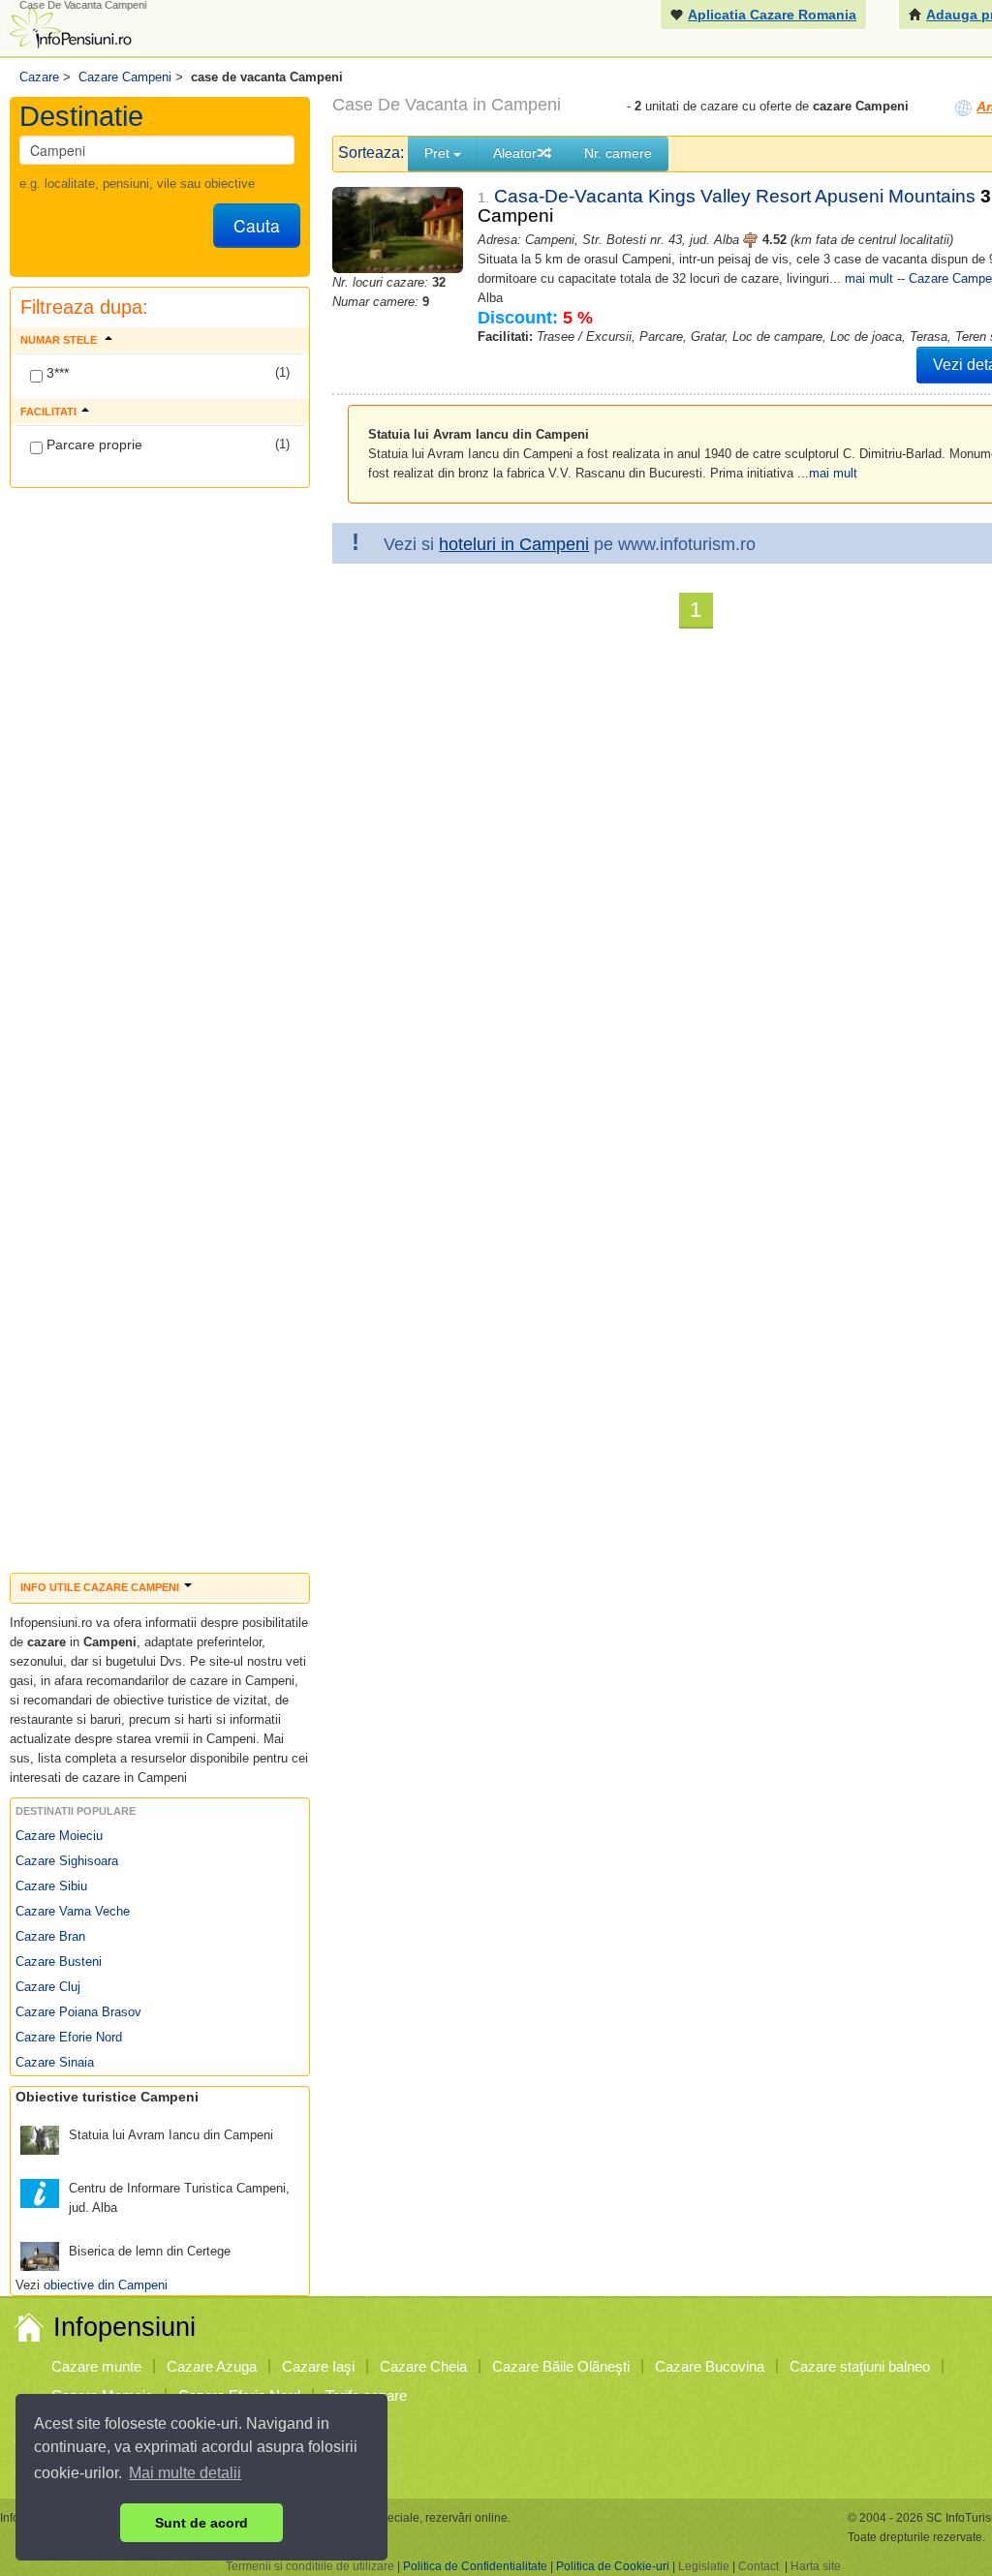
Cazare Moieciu (59, 1836)
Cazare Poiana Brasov (78, 2012)
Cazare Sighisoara (67, 1861)
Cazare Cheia (423, 2366)
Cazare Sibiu (51, 1886)
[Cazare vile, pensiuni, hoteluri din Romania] (69, 26)
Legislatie (704, 2566)
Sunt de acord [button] (201, 2523)
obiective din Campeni (106, 2285)
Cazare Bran (50, 1936)
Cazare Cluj (48, 1987)
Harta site (816, 2566)
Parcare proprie (93, 445)
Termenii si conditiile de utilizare (310, 2566)
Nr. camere (618, 153)
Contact (759, 2566)
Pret (439, 153)
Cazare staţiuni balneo (860, 2366)
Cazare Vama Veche (73, 1911)
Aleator (515, 153)
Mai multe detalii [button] (185, 2473)
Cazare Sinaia (55, 2062)
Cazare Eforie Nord (69, 2037)
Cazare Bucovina (710, 2366)
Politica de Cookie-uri (613, 2566)
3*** (56, 373)
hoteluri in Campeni (514, 544)
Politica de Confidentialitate (475, 2566)
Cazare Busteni (59, 1962)
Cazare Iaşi (318, 2366)
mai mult (869, 278)
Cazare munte (96, 2366)
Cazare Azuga (212, 2366)
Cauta (257, 225)
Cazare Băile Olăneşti (561, 2366)
